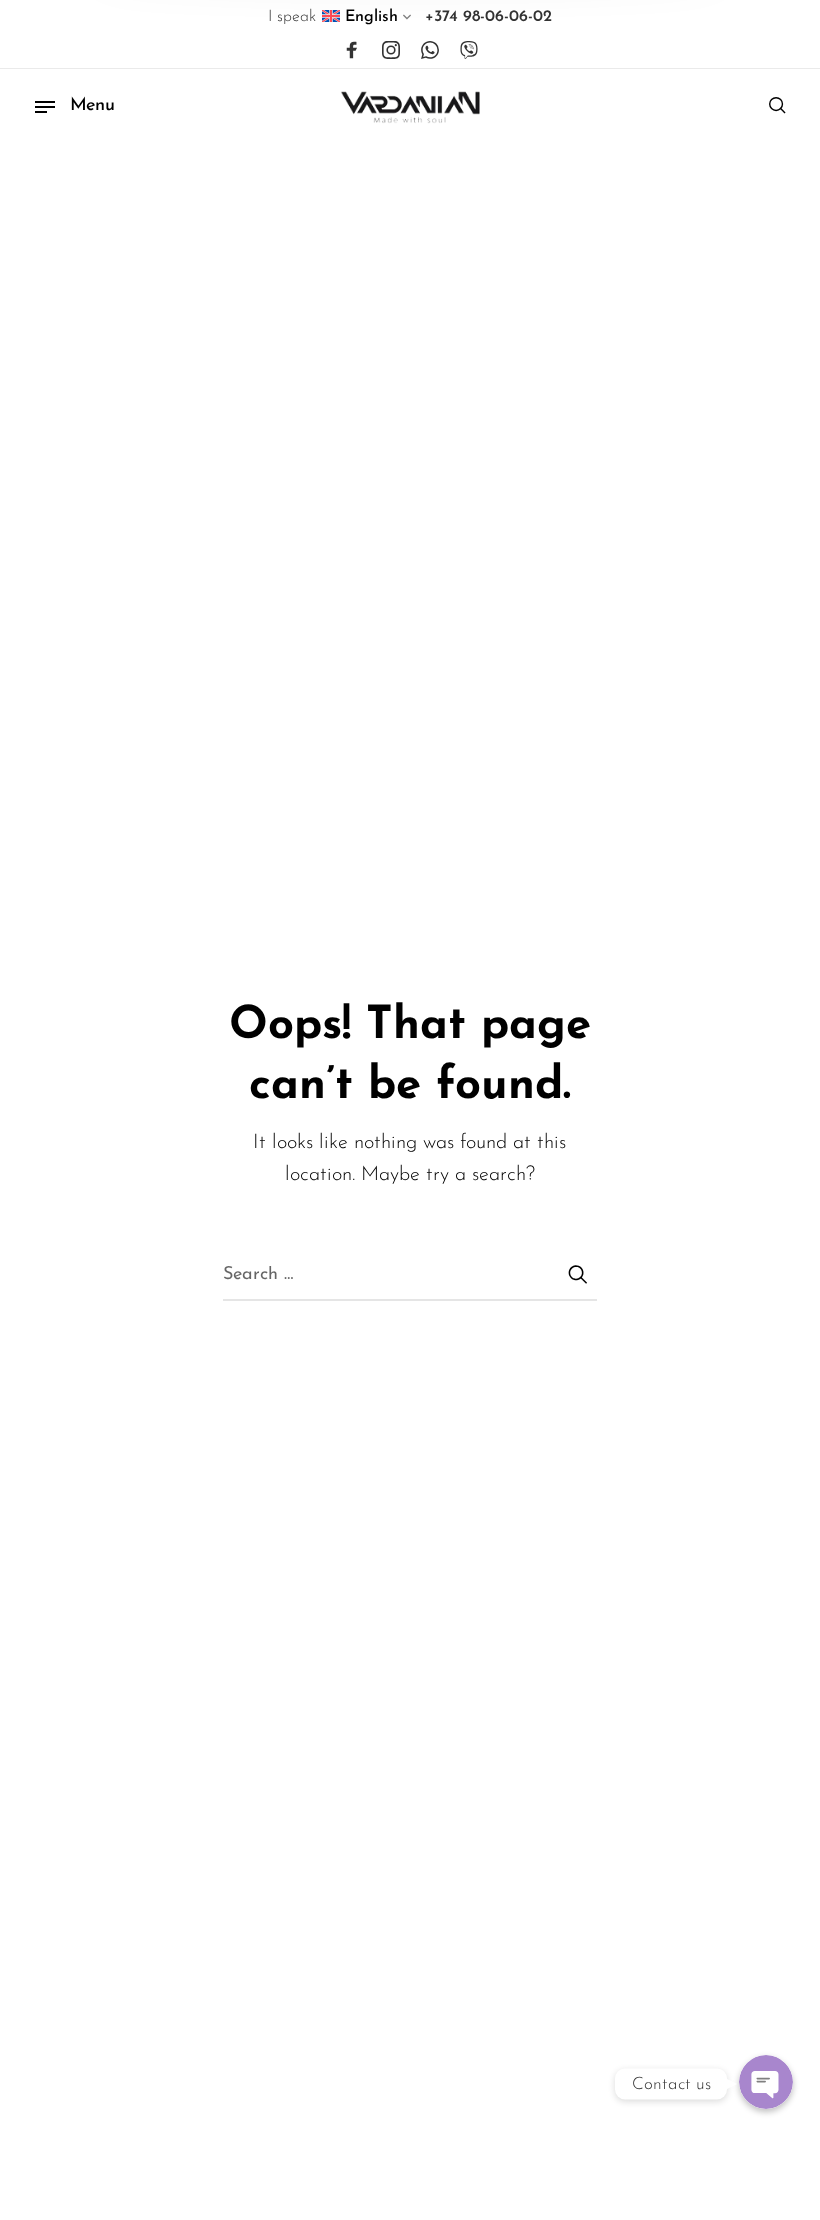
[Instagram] (391, 51)
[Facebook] (352, 51)
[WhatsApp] (430, 51)
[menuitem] (367, 21)
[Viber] (469, 51)
